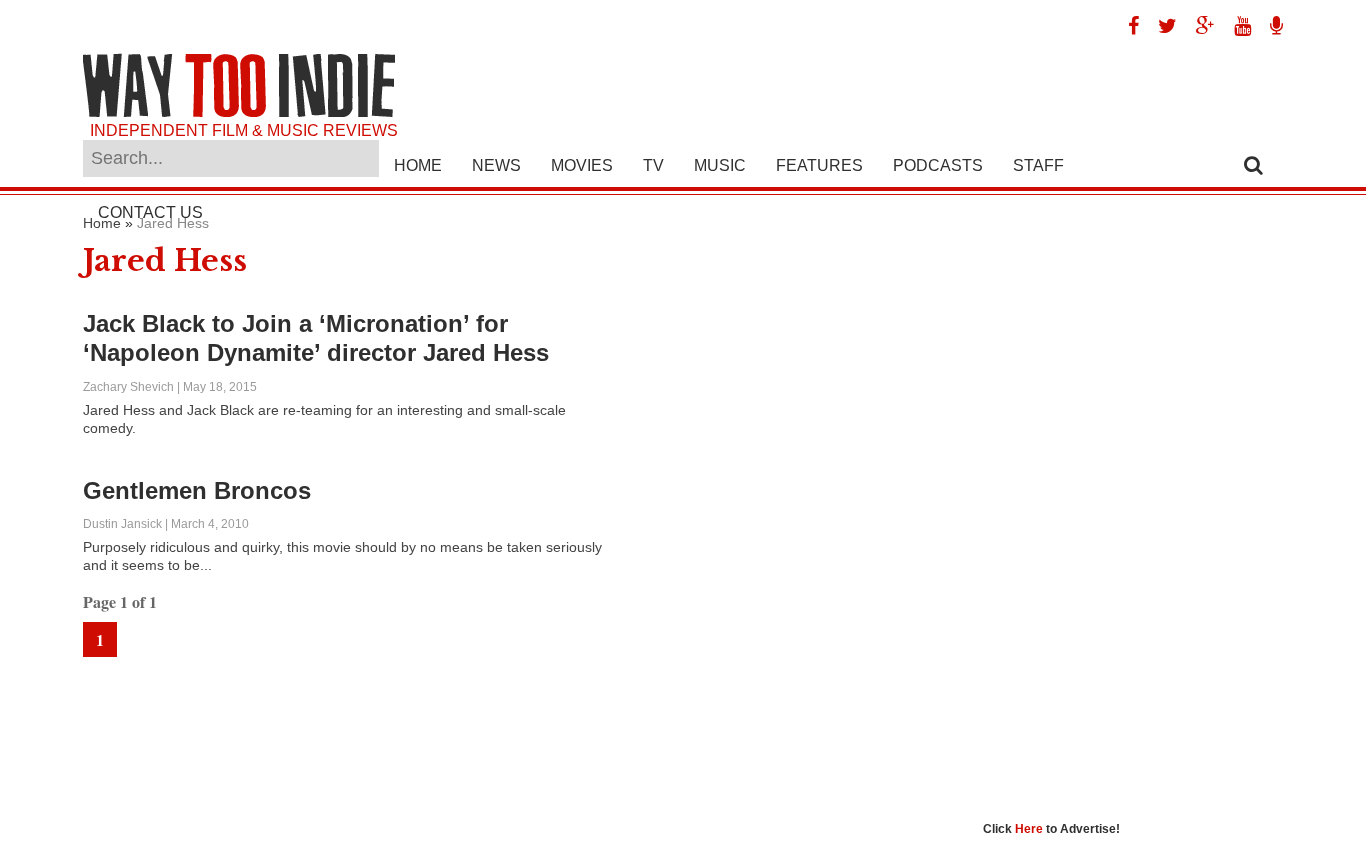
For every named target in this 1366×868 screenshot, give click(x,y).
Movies (582, 165)
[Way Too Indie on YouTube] (1235, 26)
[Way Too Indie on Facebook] (1126, 26)
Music (720, 165)
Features (819, 165)
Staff (1038, 165)
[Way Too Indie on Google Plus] (1198, 26)
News (496, 165)
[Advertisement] (1133, 515)
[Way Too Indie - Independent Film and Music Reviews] (239, 112)
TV (653, 165)
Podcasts (938, 165)
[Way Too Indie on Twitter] (1160, 26)
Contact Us (150, 212)
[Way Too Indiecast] (1269, 26)
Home (418, 165)
